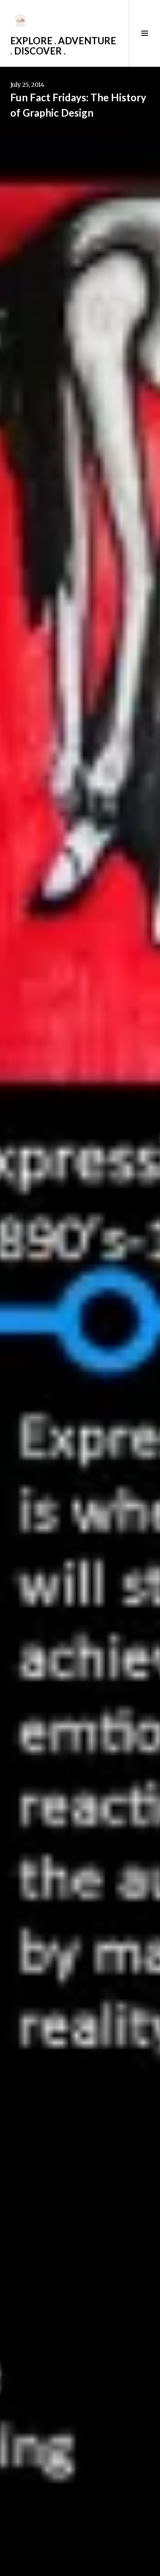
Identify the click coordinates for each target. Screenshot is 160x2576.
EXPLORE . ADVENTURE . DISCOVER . (63, 46)
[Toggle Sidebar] (144, 33)
